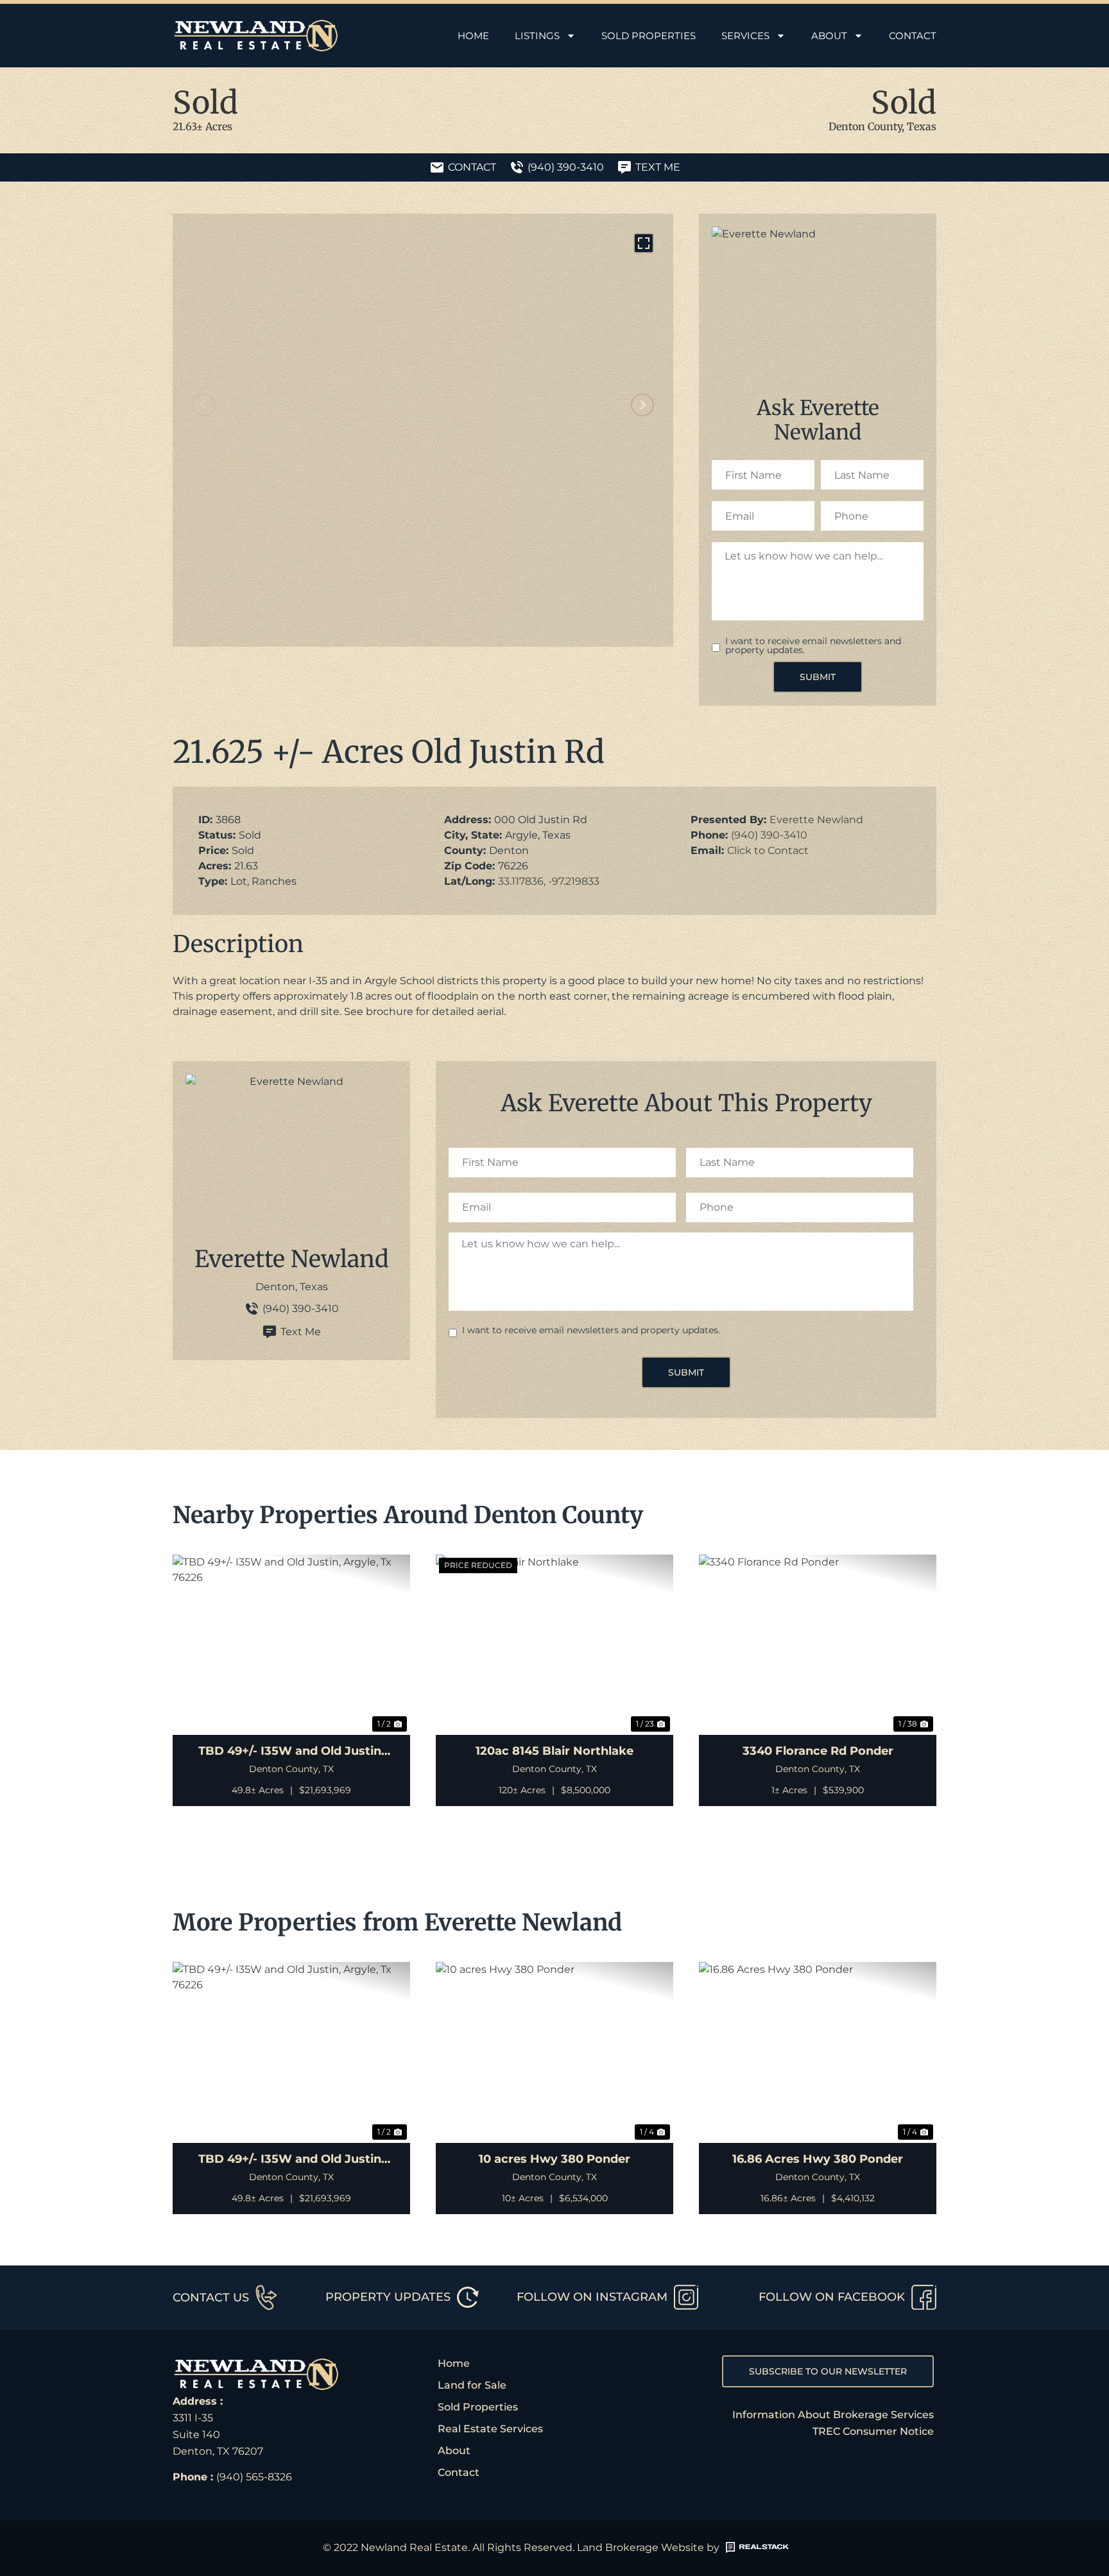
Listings (537, 36)
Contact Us (211, 2297)
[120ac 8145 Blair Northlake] (554, 1645)
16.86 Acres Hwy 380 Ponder (818, 2159)
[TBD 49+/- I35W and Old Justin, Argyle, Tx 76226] (291, 1645)
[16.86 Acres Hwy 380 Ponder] (818, 2052)
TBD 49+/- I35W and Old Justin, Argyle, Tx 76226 (291, 1752)
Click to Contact (768, 850)
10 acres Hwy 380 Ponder (554, 2159)
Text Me (301, 1332)
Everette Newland (816, 820)
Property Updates (388, 2297)
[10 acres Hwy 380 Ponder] (554, 2052)
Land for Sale (472, 2385)
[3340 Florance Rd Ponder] (818, 1645)
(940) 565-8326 (254, 2477)
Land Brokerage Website (640, 2547)
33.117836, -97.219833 (549, 881)
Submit (818, 677)
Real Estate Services (490, 2429)
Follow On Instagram (592, 2297)
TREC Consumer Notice (873, 2431)
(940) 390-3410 (769, 835)
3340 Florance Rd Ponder (818, 1751)
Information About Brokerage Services (833, 2415)
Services (745, 36)
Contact (913, 36)
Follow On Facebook (832, 2297)
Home (473, 36)
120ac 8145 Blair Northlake (554, 1751)
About (829, 36)
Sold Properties (649, 36)
